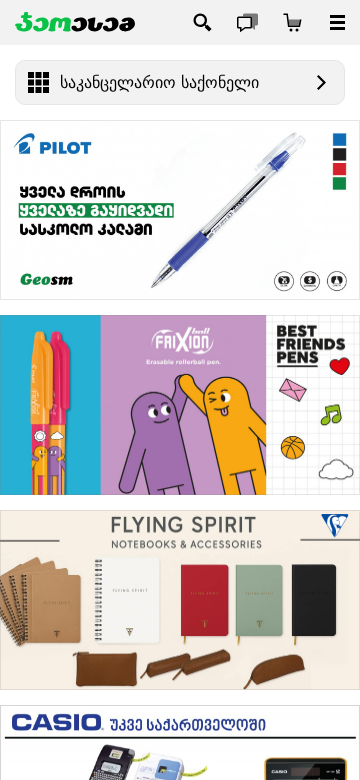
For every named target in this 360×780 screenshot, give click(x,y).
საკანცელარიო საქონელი (159, 82)
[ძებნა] (202, 22)
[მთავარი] (75, 22)
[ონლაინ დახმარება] (247, 22)
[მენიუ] (337, 22)
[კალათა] (292, 22)
